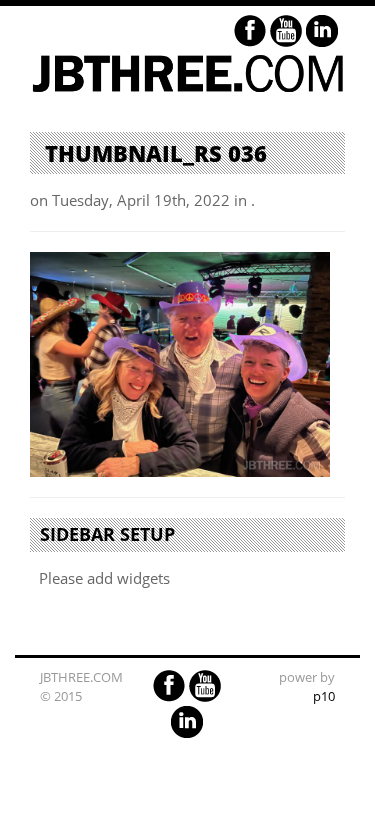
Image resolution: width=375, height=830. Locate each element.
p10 (324, 696)
